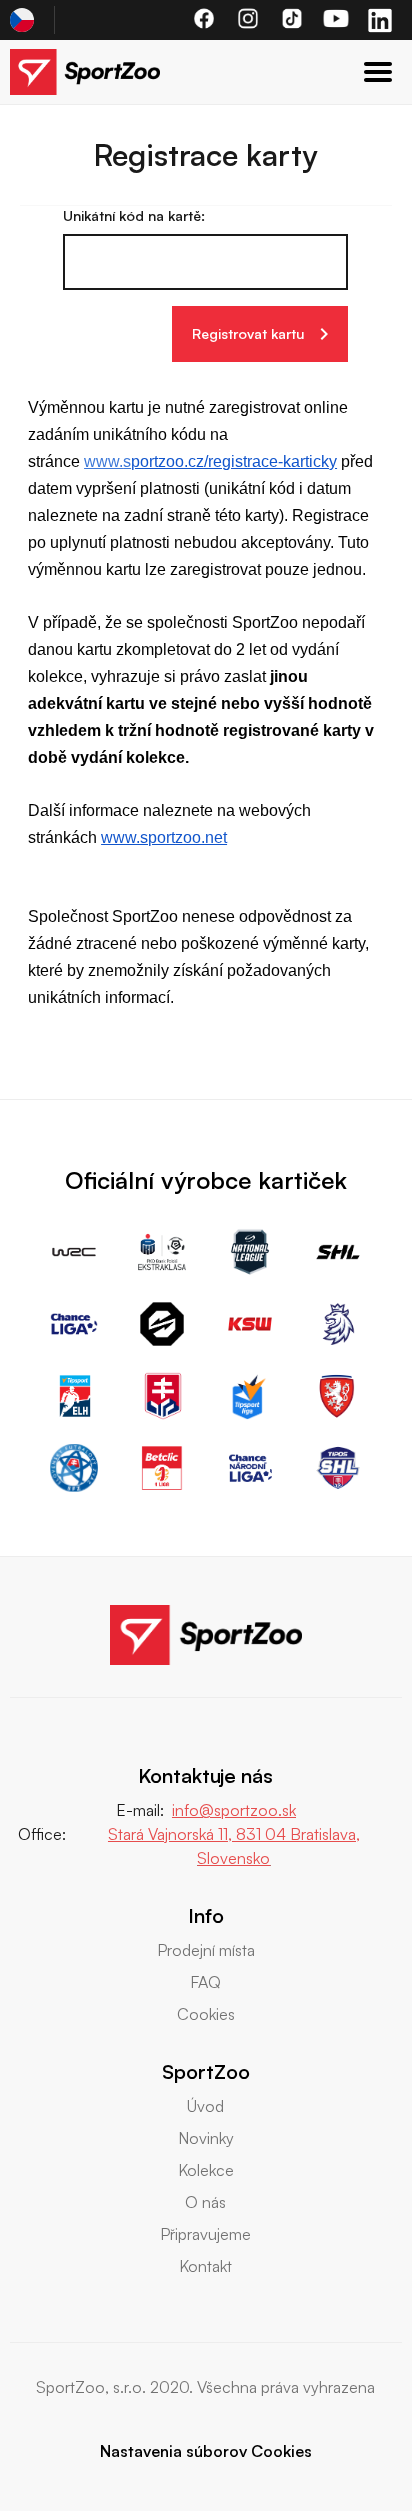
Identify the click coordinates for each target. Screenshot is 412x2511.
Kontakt (205, 2266)
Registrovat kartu (248, 333)
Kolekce (206, 2170)
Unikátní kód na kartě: (134, 215)
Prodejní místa (206, 1950)
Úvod (205, 2106)
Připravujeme (205, 2234)
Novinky (206, 2138)
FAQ (205, 1982)
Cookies (206, 2014)
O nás (205, 2202)
